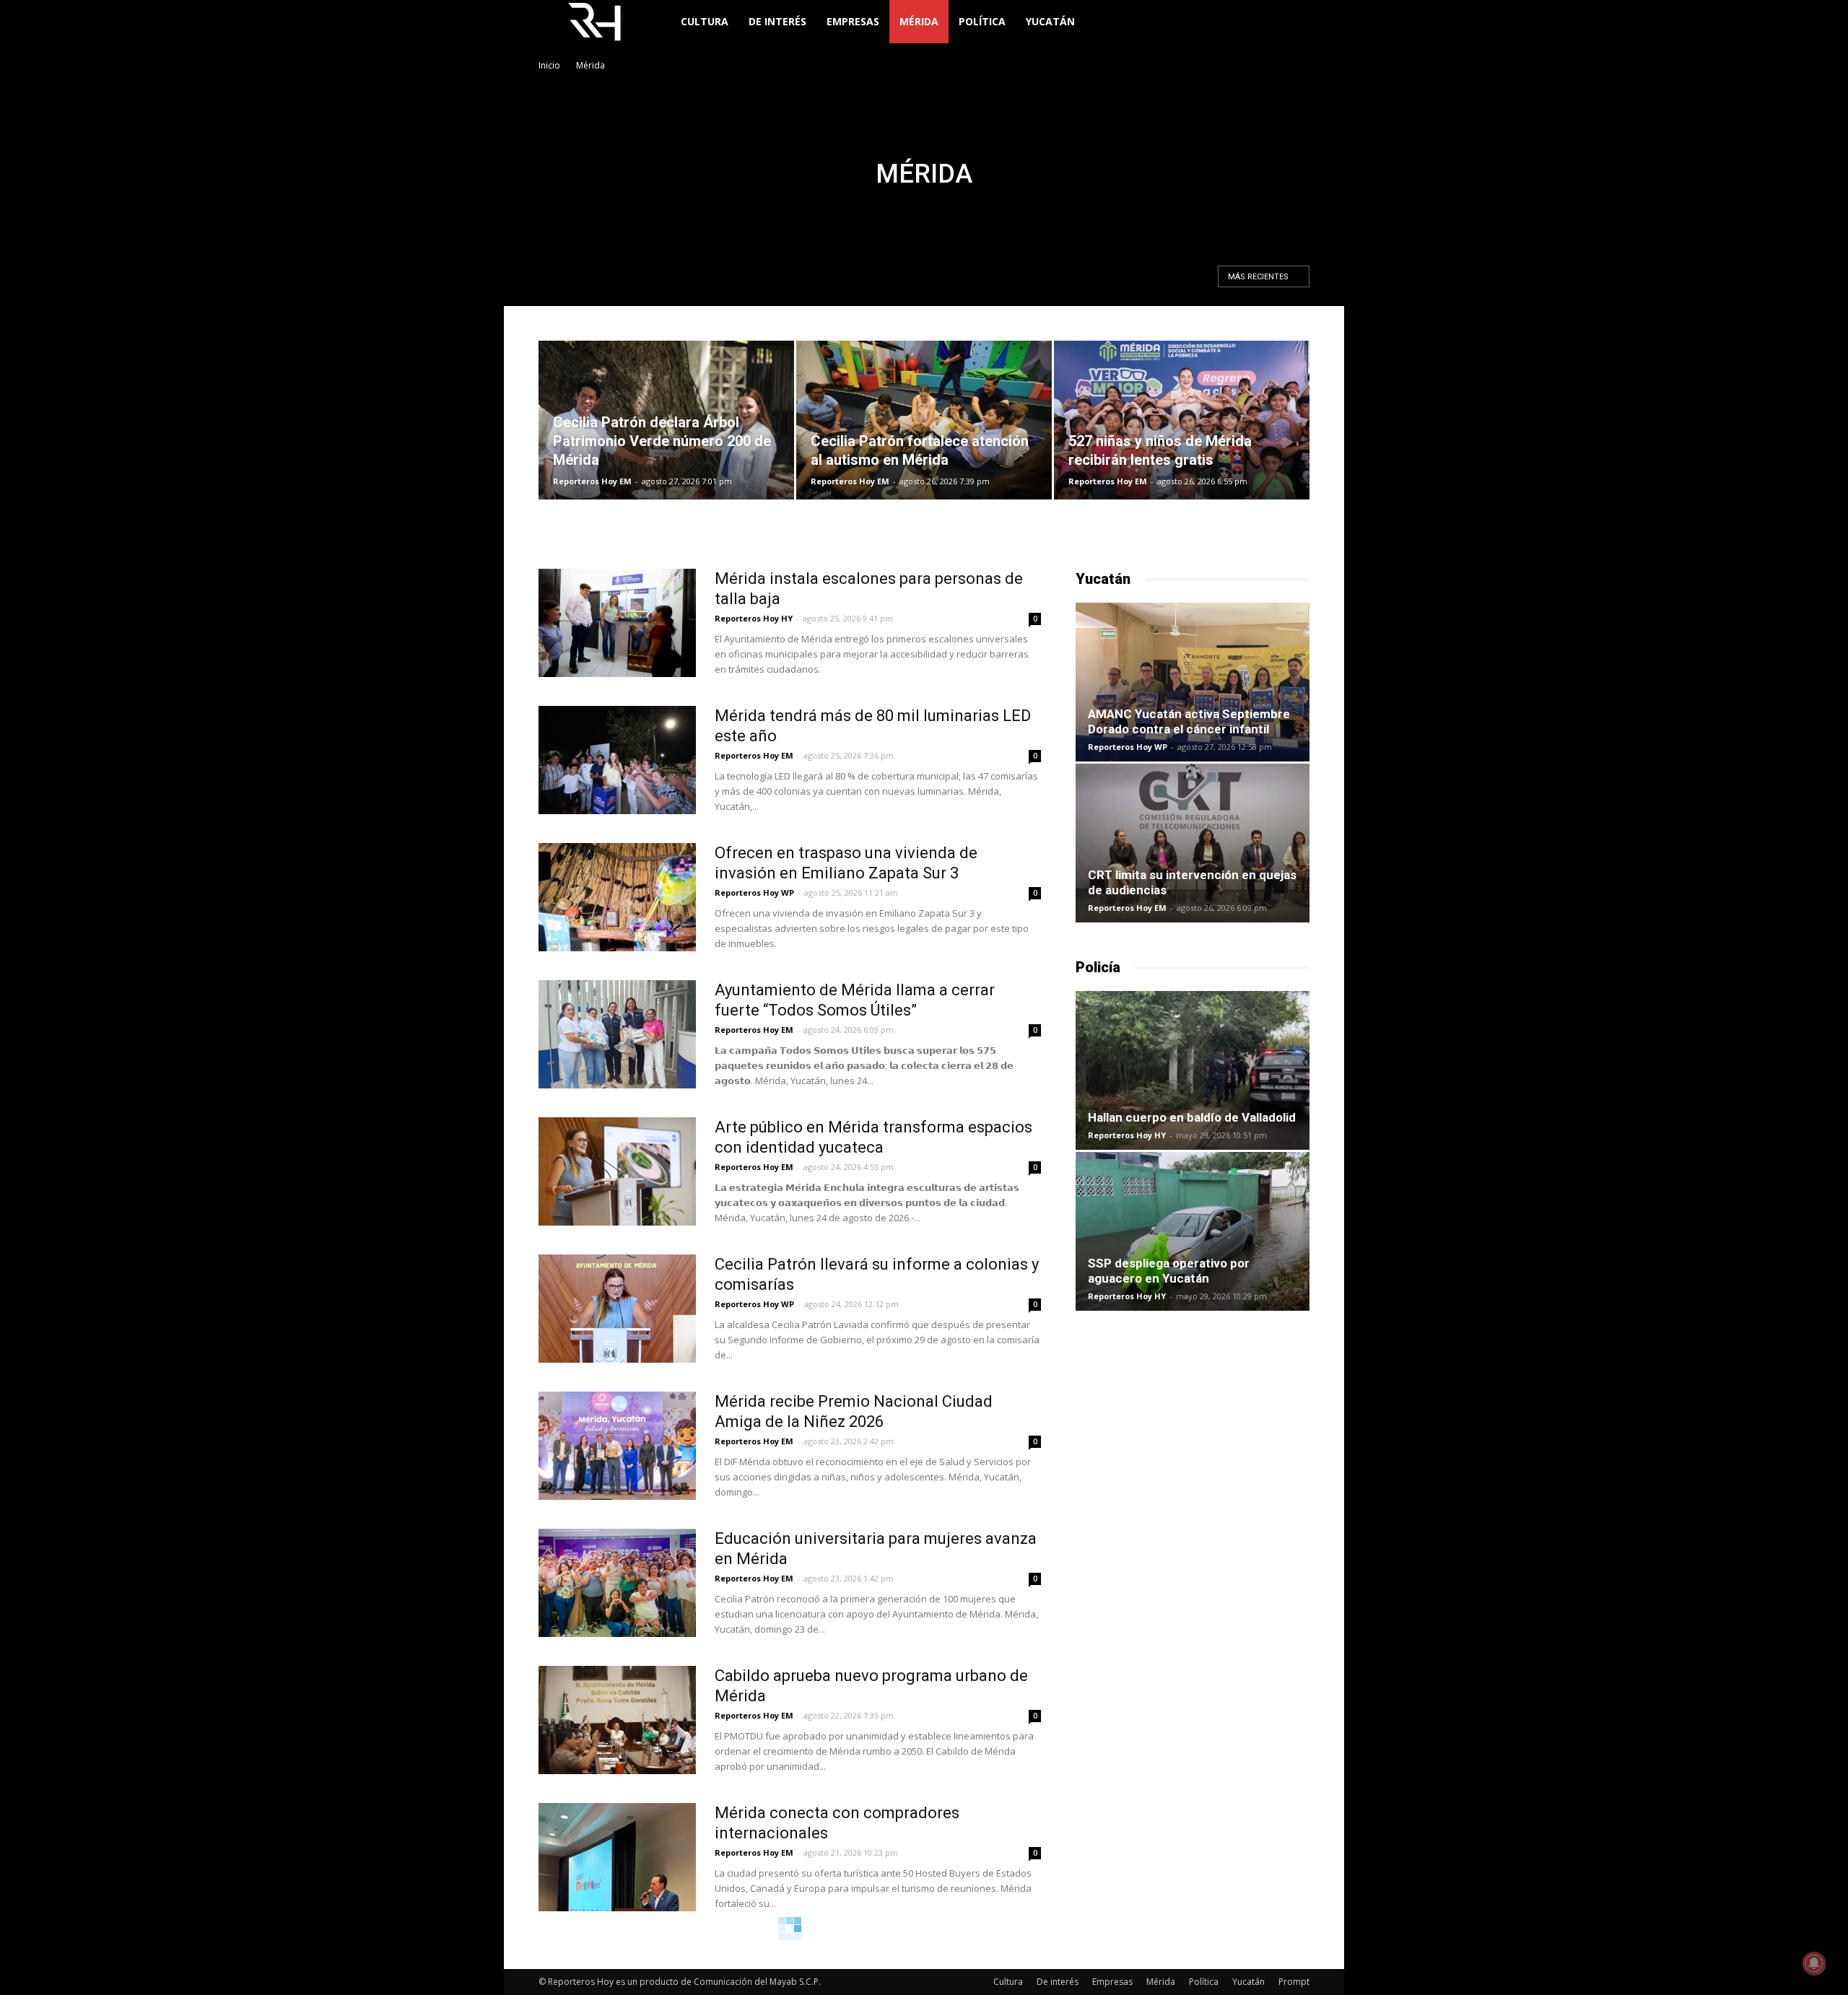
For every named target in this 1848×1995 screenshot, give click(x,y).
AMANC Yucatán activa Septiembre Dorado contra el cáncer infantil (1189, 721)
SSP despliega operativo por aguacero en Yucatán (1169, 1271)
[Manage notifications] (1814, 1963)
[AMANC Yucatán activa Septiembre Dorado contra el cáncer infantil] (1193, 682)
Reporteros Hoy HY (754, 618)
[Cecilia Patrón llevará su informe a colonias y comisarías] (617, 1309)
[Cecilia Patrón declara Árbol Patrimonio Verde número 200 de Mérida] (666, 420)
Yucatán (1050, 21)
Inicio (549, 65)
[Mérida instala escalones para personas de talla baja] (617, 623)
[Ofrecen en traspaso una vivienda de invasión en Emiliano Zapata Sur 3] (617, 897)
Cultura (705, 21)
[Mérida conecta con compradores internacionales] (617, 1857)
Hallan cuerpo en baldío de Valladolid (1192, 1117)
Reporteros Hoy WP (754, 892)
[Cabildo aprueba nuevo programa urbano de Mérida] (617, 1720)
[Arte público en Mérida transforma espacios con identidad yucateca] (617, 1171)
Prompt (1294, 1982)
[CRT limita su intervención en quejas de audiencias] (1193, 843)
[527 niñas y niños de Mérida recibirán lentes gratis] (1182, 420)
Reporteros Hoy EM (592, 481)
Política (982, 21)
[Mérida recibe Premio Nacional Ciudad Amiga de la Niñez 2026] (617, 1446)
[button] (1292, 23)
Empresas (853, 21)
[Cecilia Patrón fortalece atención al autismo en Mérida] (924, 420)
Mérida (919, 21)
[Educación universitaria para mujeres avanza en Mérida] (617, 1583)
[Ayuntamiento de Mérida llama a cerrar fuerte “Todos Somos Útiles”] (617, 1034)
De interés (777, 21)
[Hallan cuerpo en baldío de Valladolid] (1193, 1070)
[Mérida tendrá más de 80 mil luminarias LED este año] (617, 760)
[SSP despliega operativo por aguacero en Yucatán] (1193, 1231)
